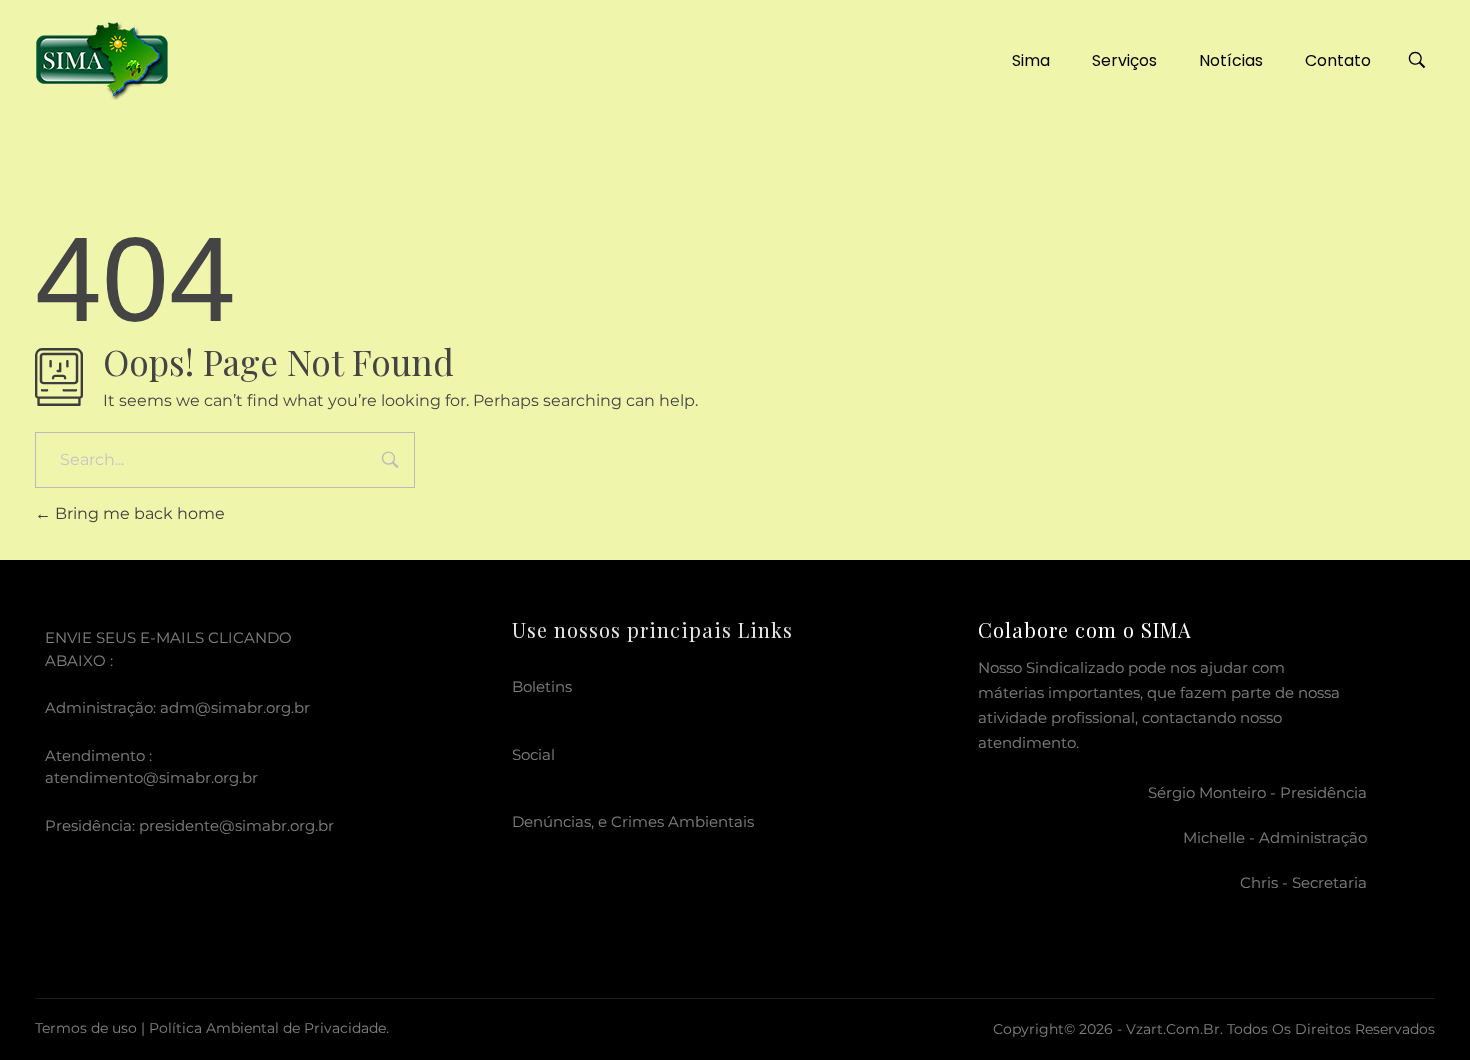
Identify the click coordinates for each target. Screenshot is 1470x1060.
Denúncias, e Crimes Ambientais (633, 821)
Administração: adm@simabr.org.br (177, 707)
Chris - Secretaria (1303, 882)
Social (533, 754)
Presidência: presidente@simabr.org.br (189, 825)
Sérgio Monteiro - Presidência (1257, 792)
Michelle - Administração (1275, 837)
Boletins (542, 686)
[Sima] (102, 57)
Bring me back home (138, 513)
